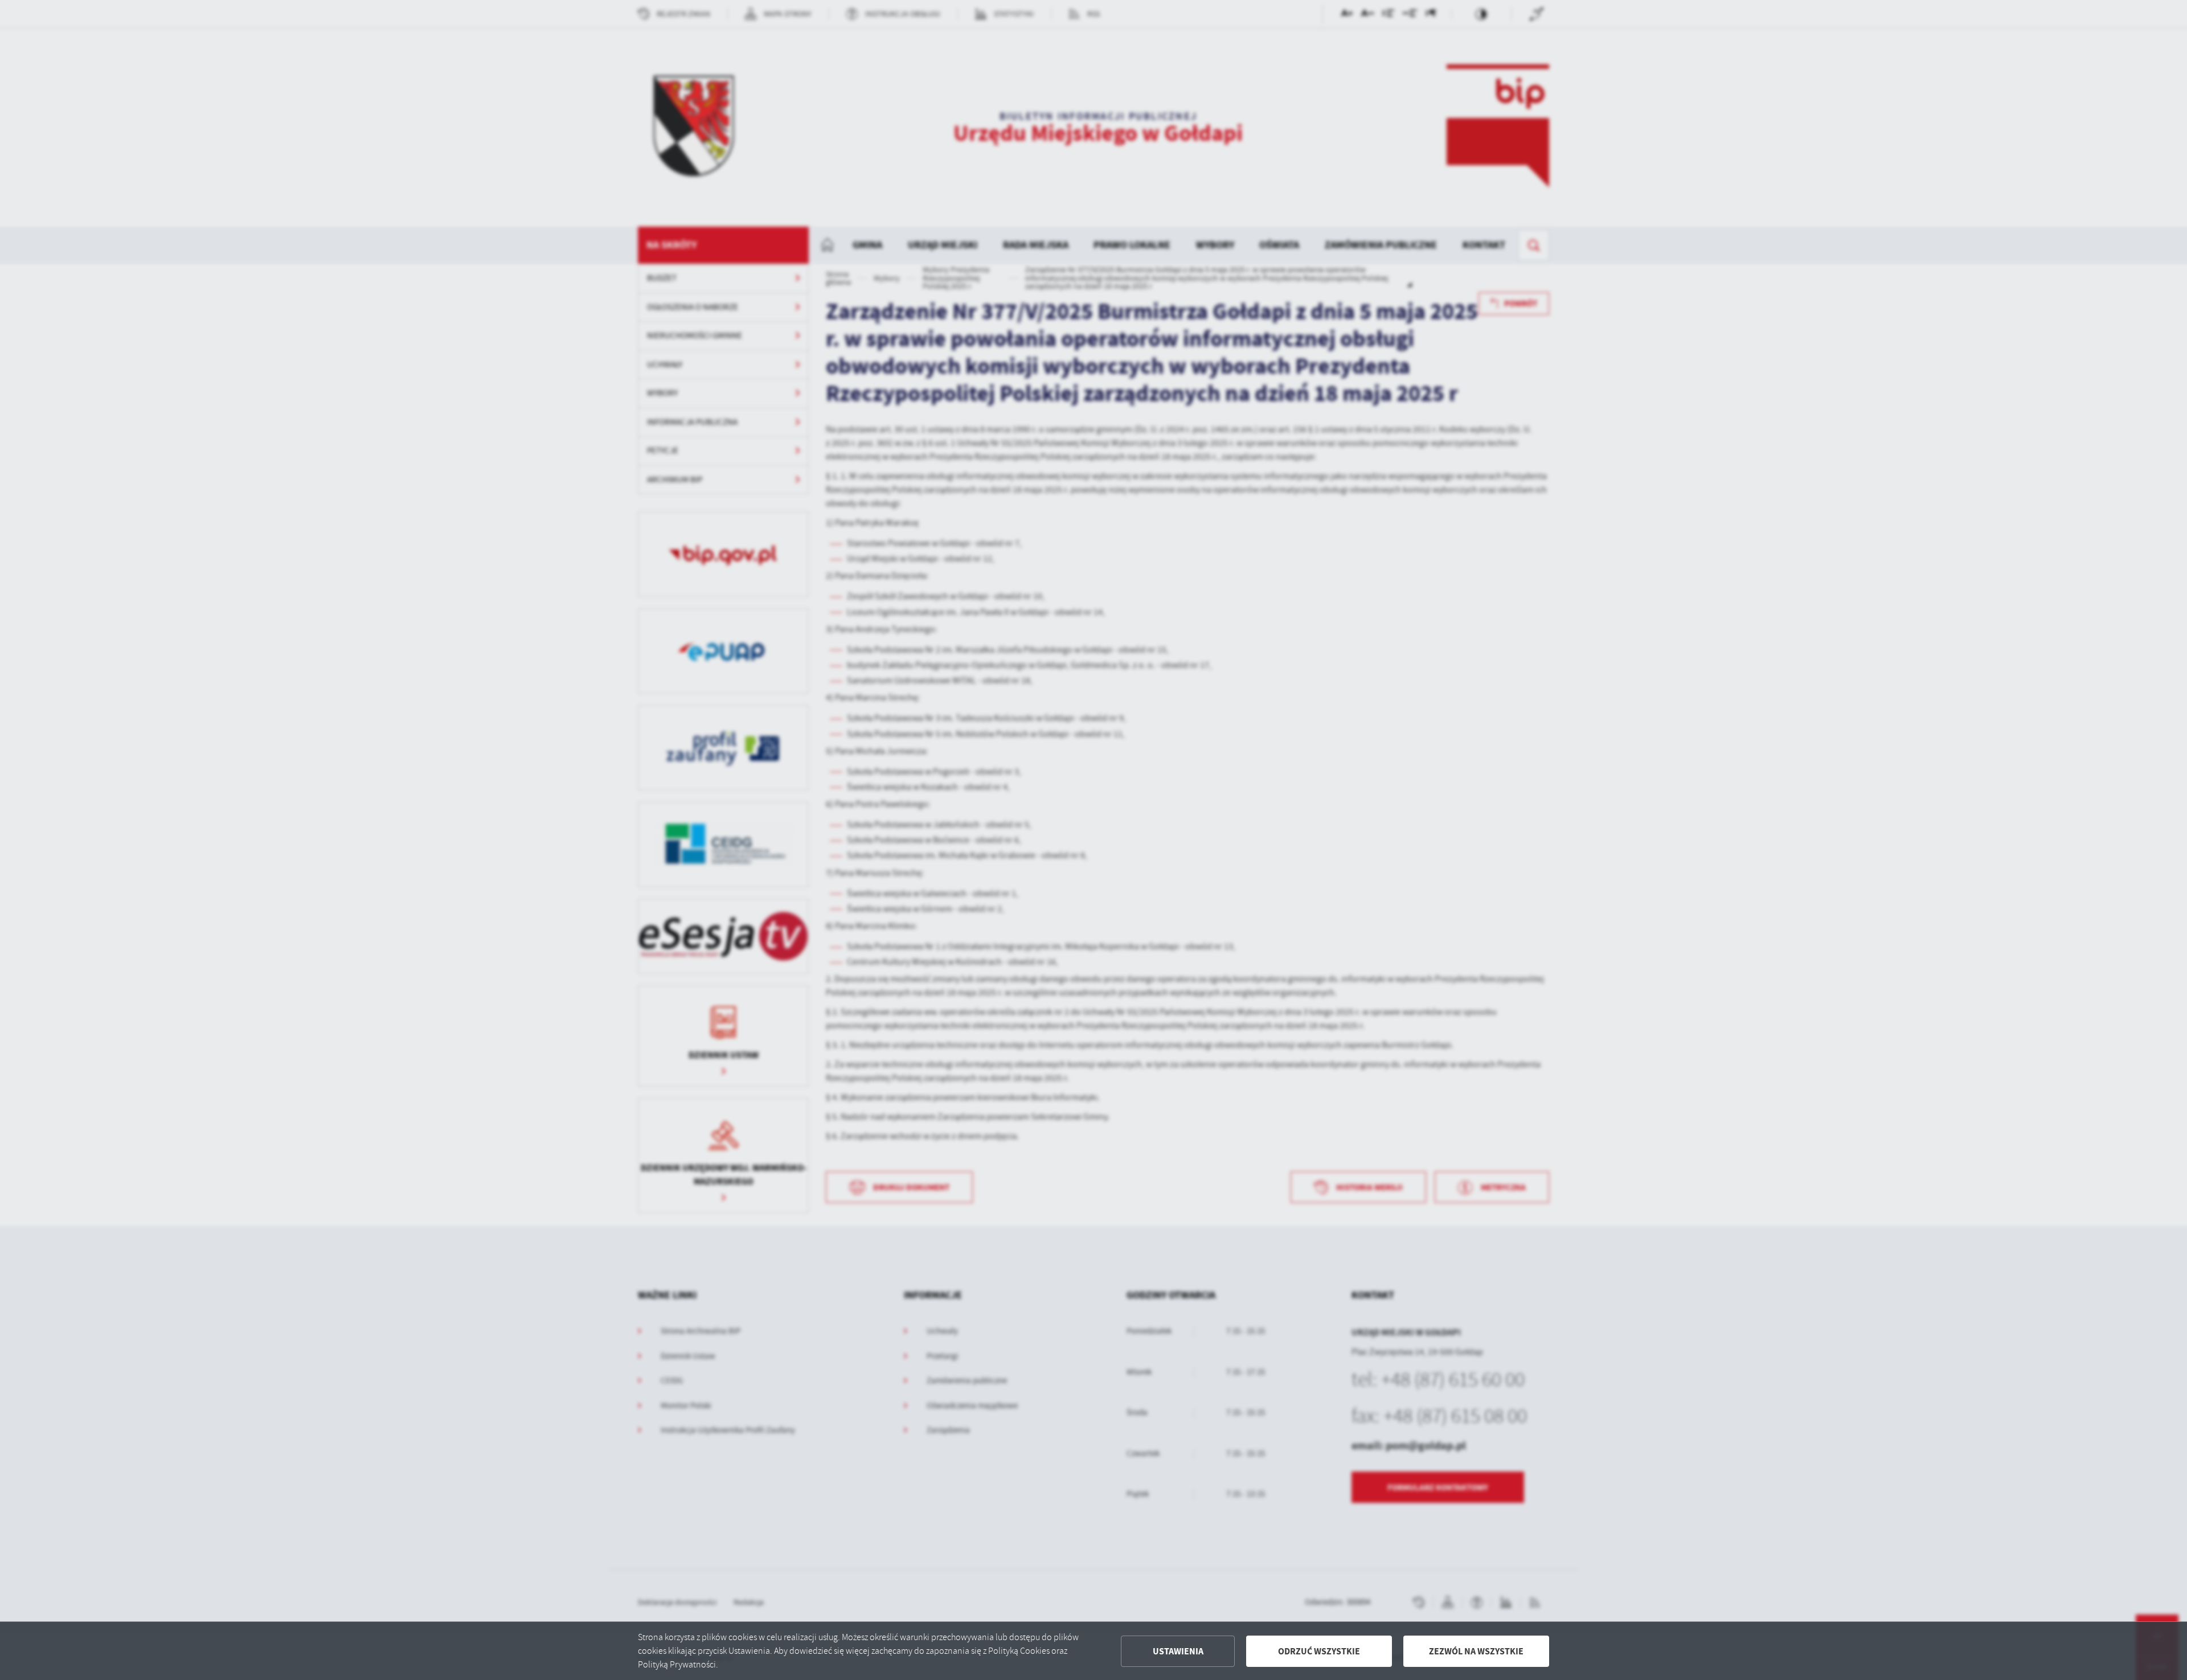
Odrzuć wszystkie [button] (1319, 1651)
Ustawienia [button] (1178, 1651)
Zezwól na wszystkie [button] (1476, 1651)
